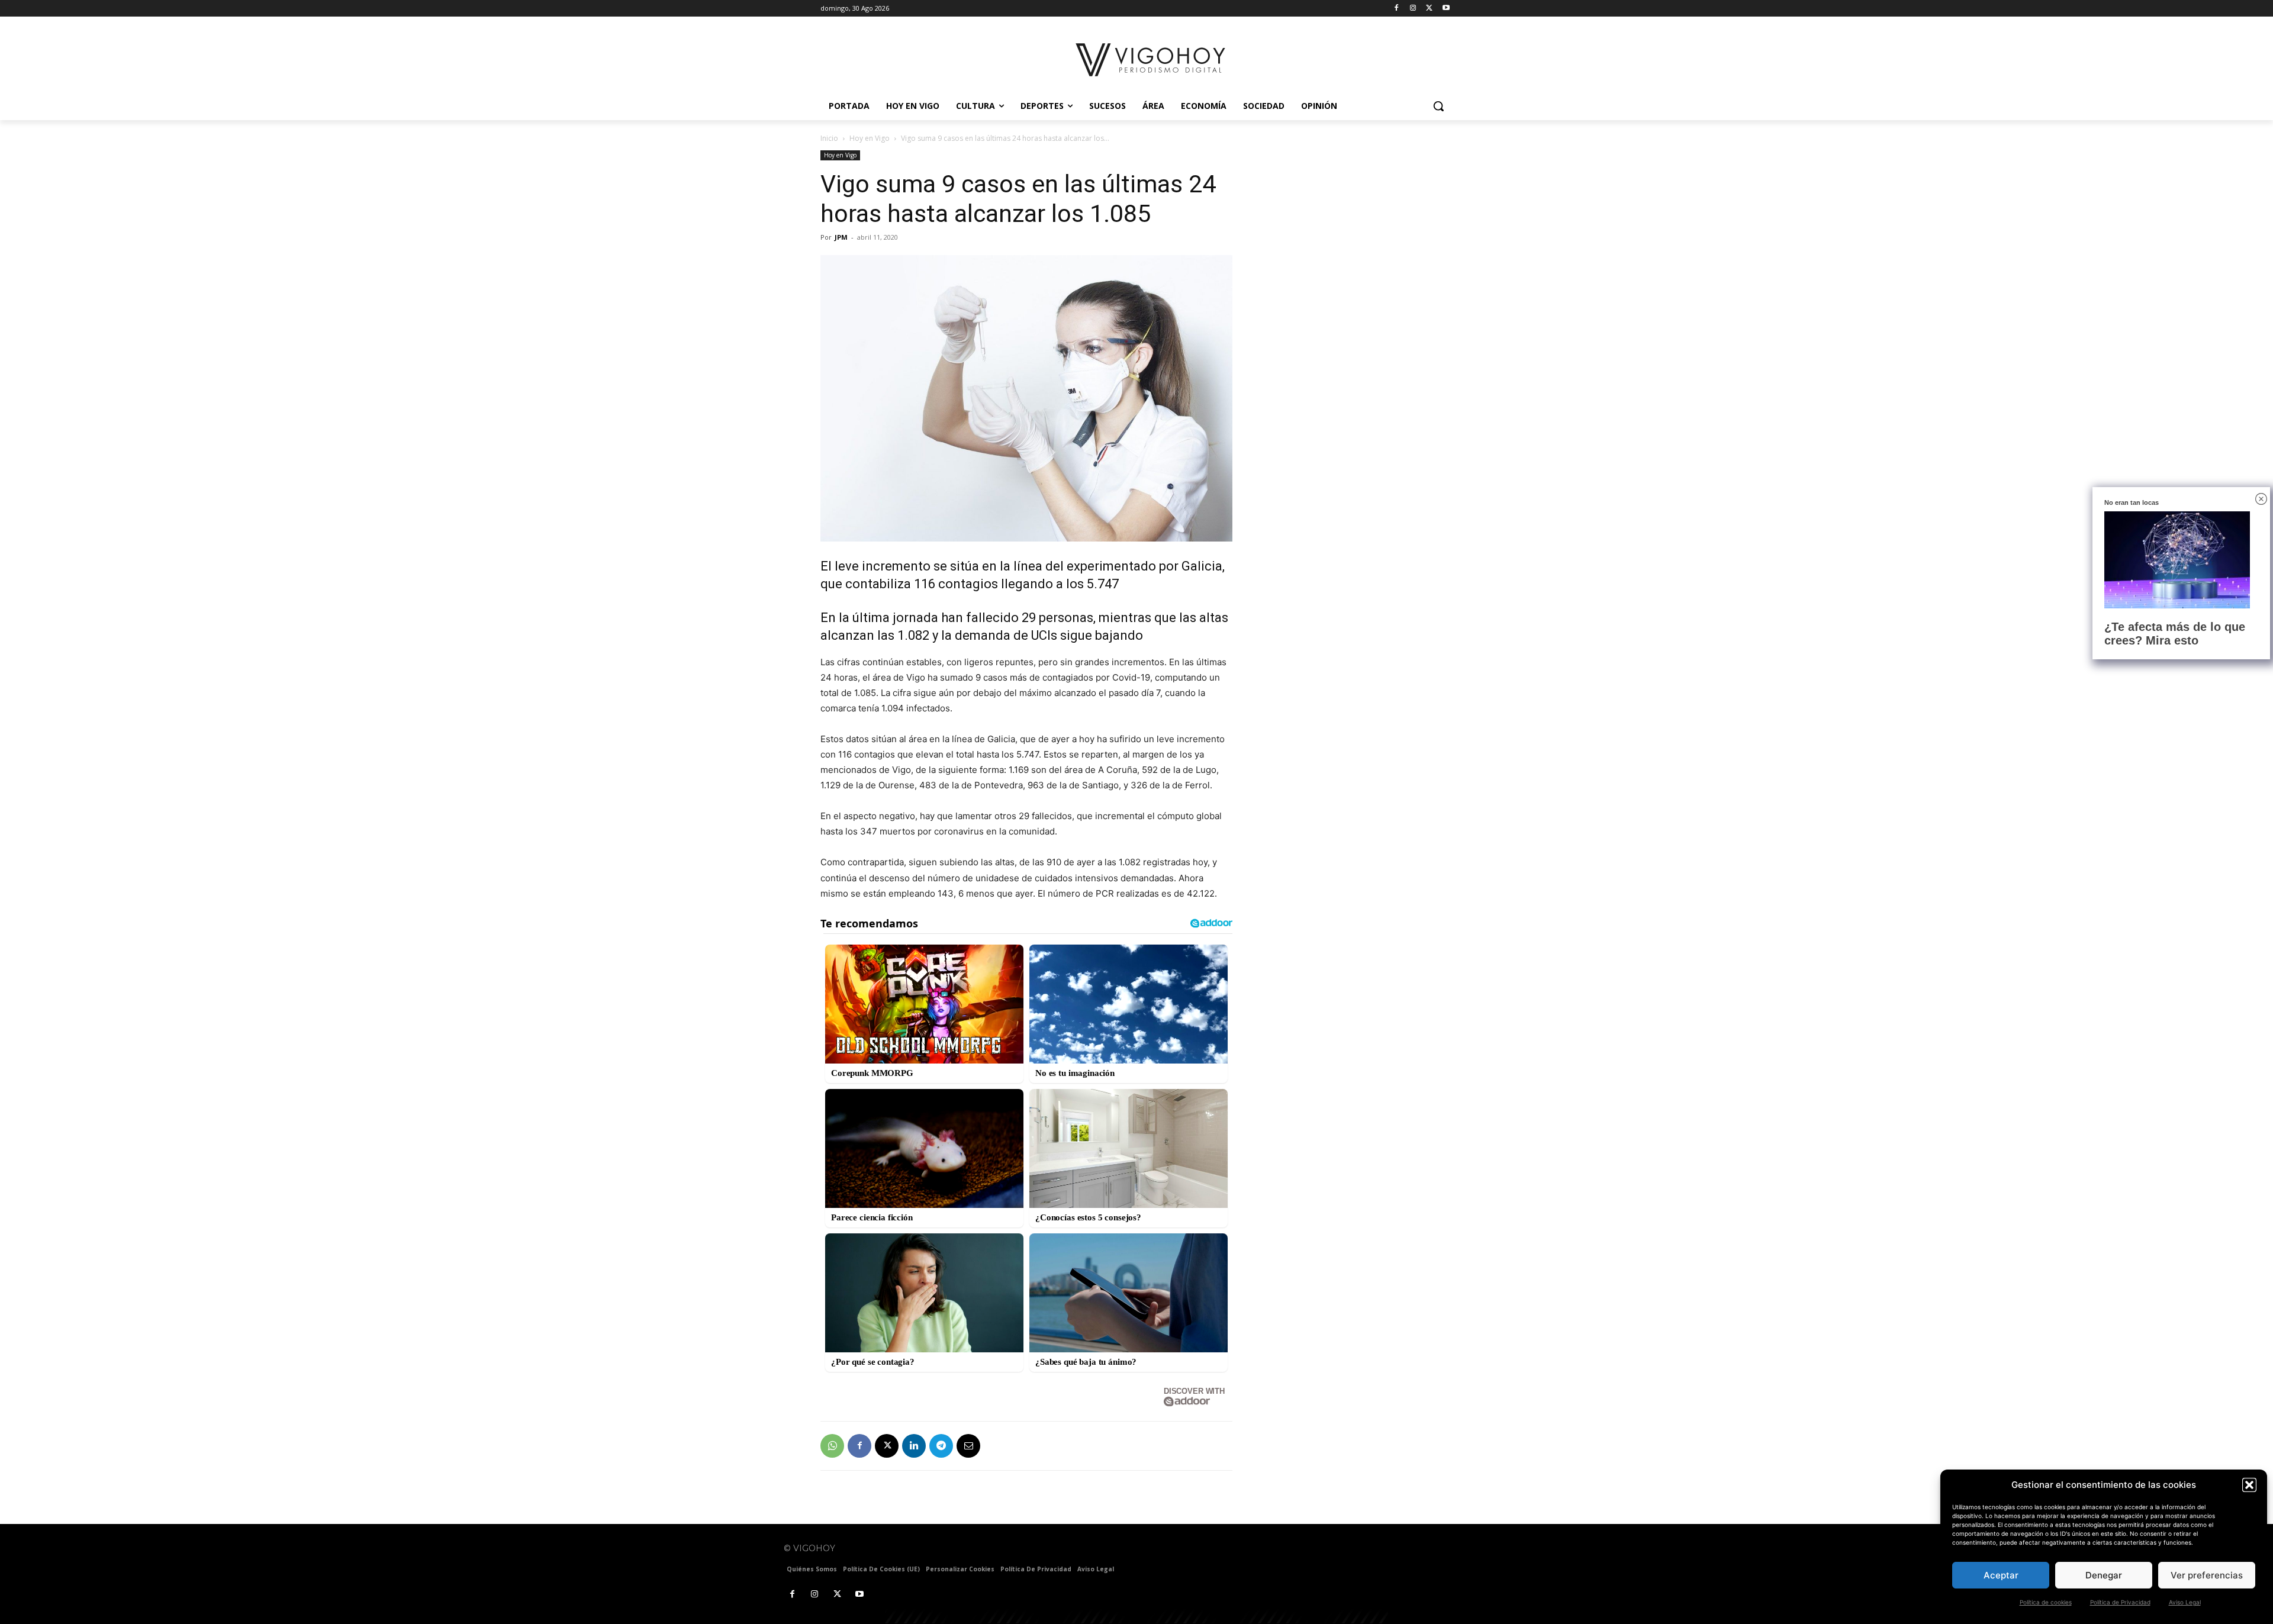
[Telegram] (941, 1446)
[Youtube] (1446, 9)
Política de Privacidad (2120, 1602)
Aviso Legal (2185, 1602)
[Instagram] (1413, 9)
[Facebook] (1397, 9)
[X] (1429, 9)
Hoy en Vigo (870, 138)
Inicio (829, 138)
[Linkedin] (914, 1446)
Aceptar (2001, 1575)
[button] (2249, 1485)
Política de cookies (2046, 1602)
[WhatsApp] (832, 1446)
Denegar (2104, 1575)
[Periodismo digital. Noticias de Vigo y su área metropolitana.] (1152, 60)
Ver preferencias (2207, 1575)
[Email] (968, 1446)
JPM (841, 237)
